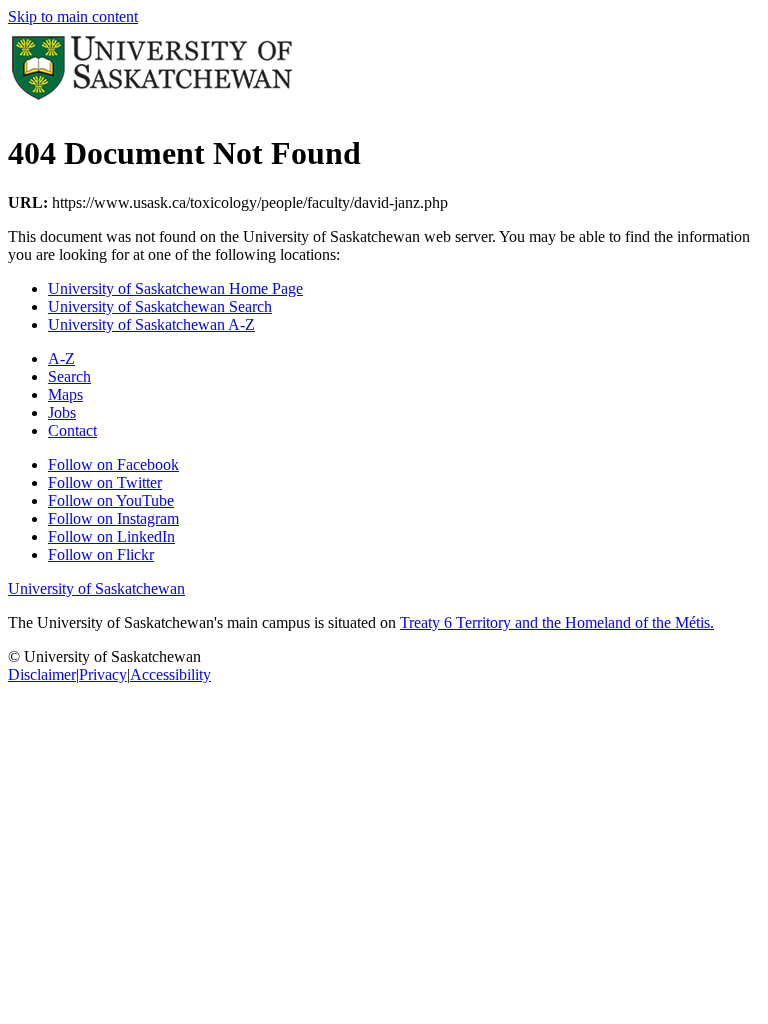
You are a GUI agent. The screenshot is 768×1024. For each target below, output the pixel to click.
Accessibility (170, 674)
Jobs (62, 412)
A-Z (61, 358)
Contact (72, 430)
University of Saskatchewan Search (160, 306)
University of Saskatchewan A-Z (151, 324)
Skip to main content (73, 16)
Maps (65, 394)
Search (69, 376)
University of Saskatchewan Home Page (175, 288)
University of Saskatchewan (96, 588)
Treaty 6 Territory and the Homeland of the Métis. (557, 622)
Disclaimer (42, 674)
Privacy (103, 674)
